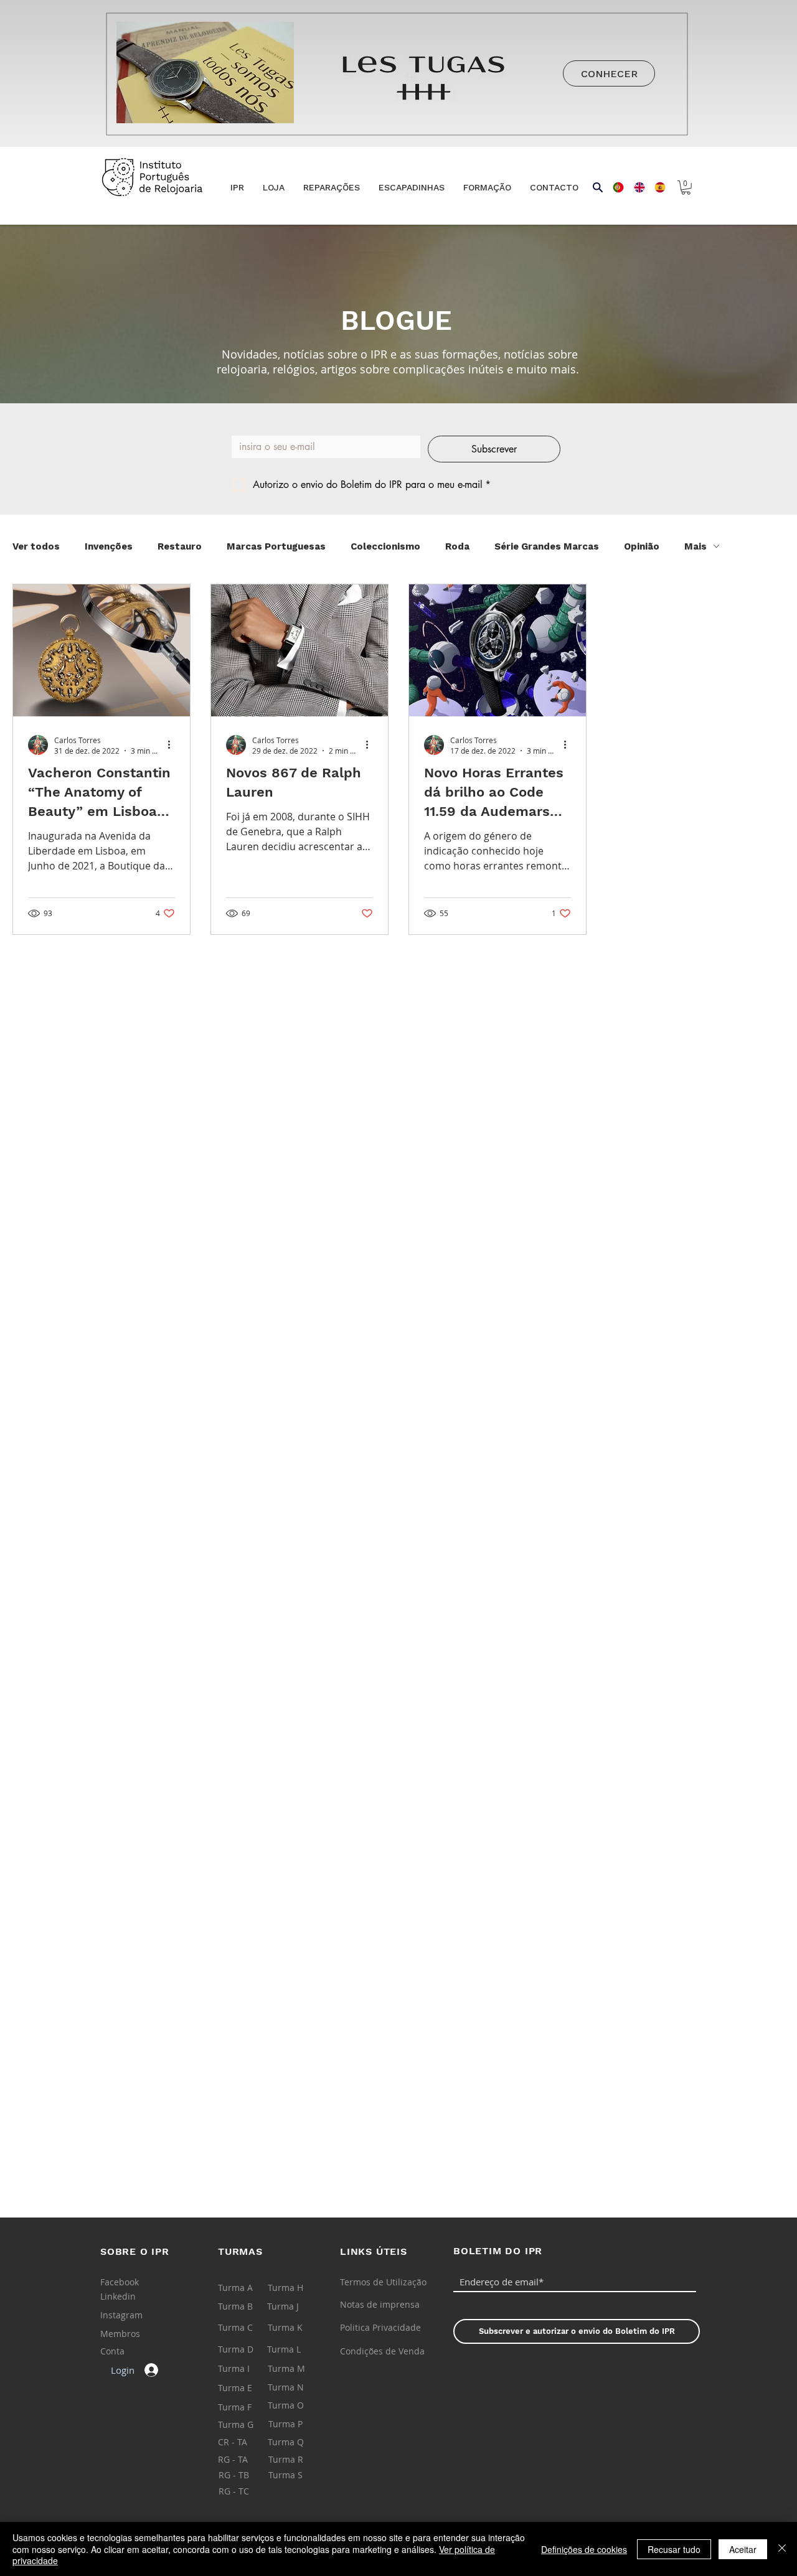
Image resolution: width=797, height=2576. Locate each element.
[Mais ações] (173, 745)
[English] (635, 187)
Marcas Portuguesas (276, 546)
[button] (274, 188)
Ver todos (36, 546)
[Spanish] (656, 187)
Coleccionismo (385, 546)
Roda (457, 546)
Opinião (642, 546)
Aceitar (743, 2549)
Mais (696, 546)
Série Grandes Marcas (547, 546)
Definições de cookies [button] (584, 2549)
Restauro (180, 546)
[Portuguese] (614, 187)
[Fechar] (782, 2549)
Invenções (109, 546)
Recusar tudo (674, 2549)
